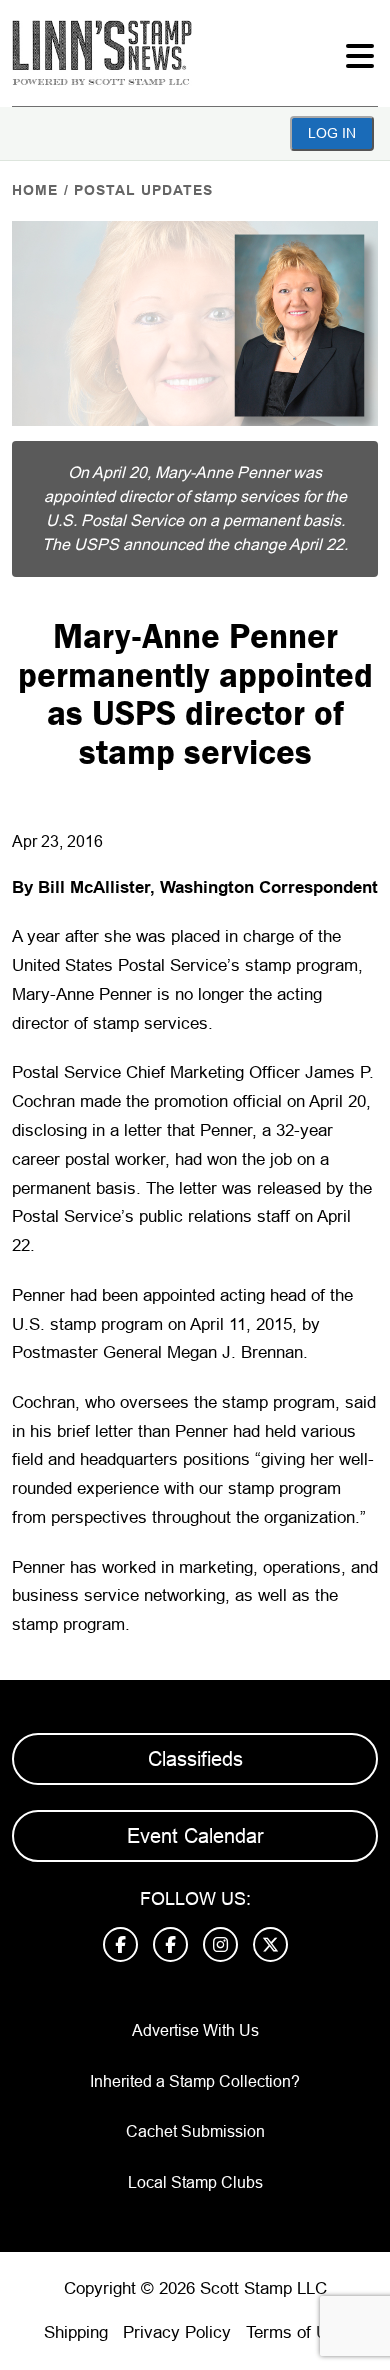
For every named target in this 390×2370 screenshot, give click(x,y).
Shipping (76, 2332)
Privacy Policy (177, 2332)
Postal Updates (143, 190)
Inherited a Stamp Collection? (195, 2081)
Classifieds (195, 1759)
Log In (332, 133)
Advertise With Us (195, 2030)
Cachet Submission (195, 2131)
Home (35, 190)
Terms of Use (296, 2332)
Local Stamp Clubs (195, 2182)
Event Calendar (195, 1836)
